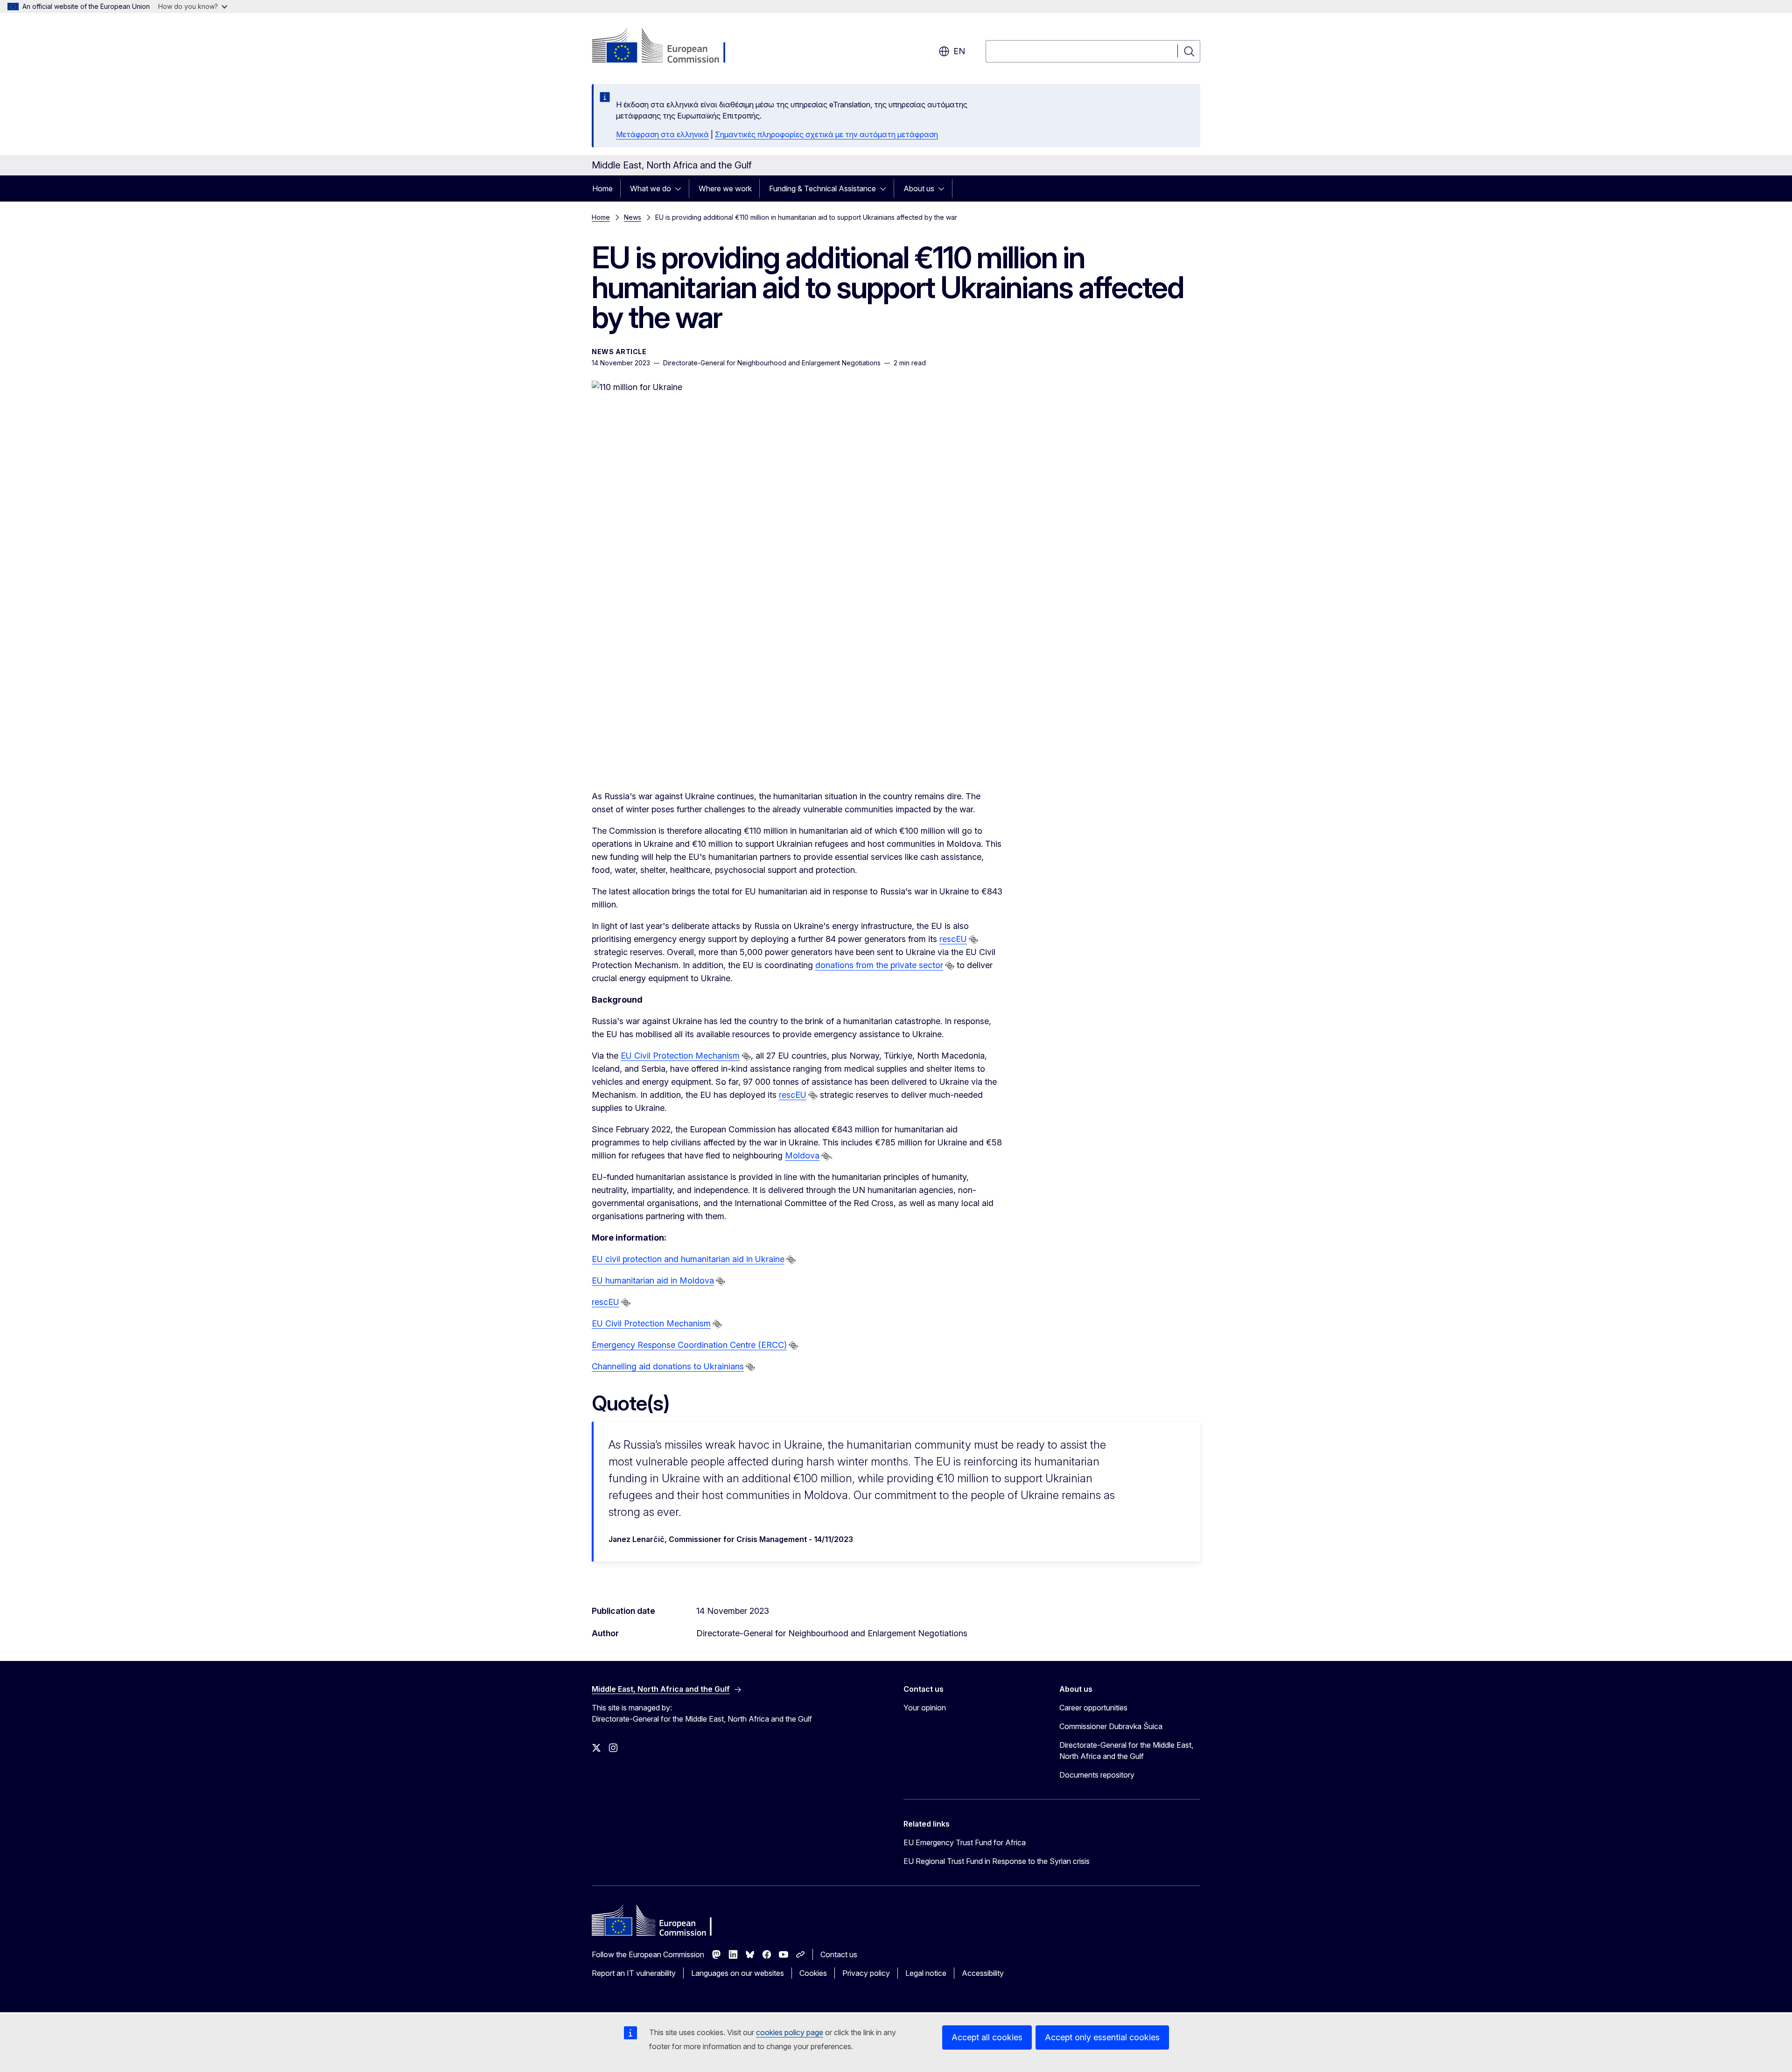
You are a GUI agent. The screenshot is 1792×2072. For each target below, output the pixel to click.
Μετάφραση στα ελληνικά (662, 134)
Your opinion (925, 1708)
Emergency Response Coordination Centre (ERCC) (689, 1345)
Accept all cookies (987, 2037)
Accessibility (983, 1973)
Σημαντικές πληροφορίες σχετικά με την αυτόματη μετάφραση (826, 134)
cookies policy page (790, 2032)
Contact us (839, 1954)
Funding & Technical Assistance (822, 188)
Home (602, 188)
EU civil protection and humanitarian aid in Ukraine (688, 1259)
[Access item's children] (681, 188)
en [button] (959, 51)
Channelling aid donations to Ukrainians (668, 1366)
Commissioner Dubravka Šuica (1111, 1726)
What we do (651, 188)
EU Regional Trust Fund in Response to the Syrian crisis (997, 1861)
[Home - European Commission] (667, 47)
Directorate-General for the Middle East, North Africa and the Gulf (1126, 1751)
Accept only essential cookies (1102, 2037)
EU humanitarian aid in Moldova (653, 1280)
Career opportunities (1093, 1708)
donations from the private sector (879, 965)
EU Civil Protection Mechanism (680, 1056)
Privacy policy (866, 1973)
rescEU (953, 939)
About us (919, 188)
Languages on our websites (738, 1973)
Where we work (725, 188)
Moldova (802, 1155)
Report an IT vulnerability (634, 1973)
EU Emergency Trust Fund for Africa (965, 1842)
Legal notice (926, 1973)
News (633, 217)
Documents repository (1097, 1775)
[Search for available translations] (973, 940)
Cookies (813, 1973)
